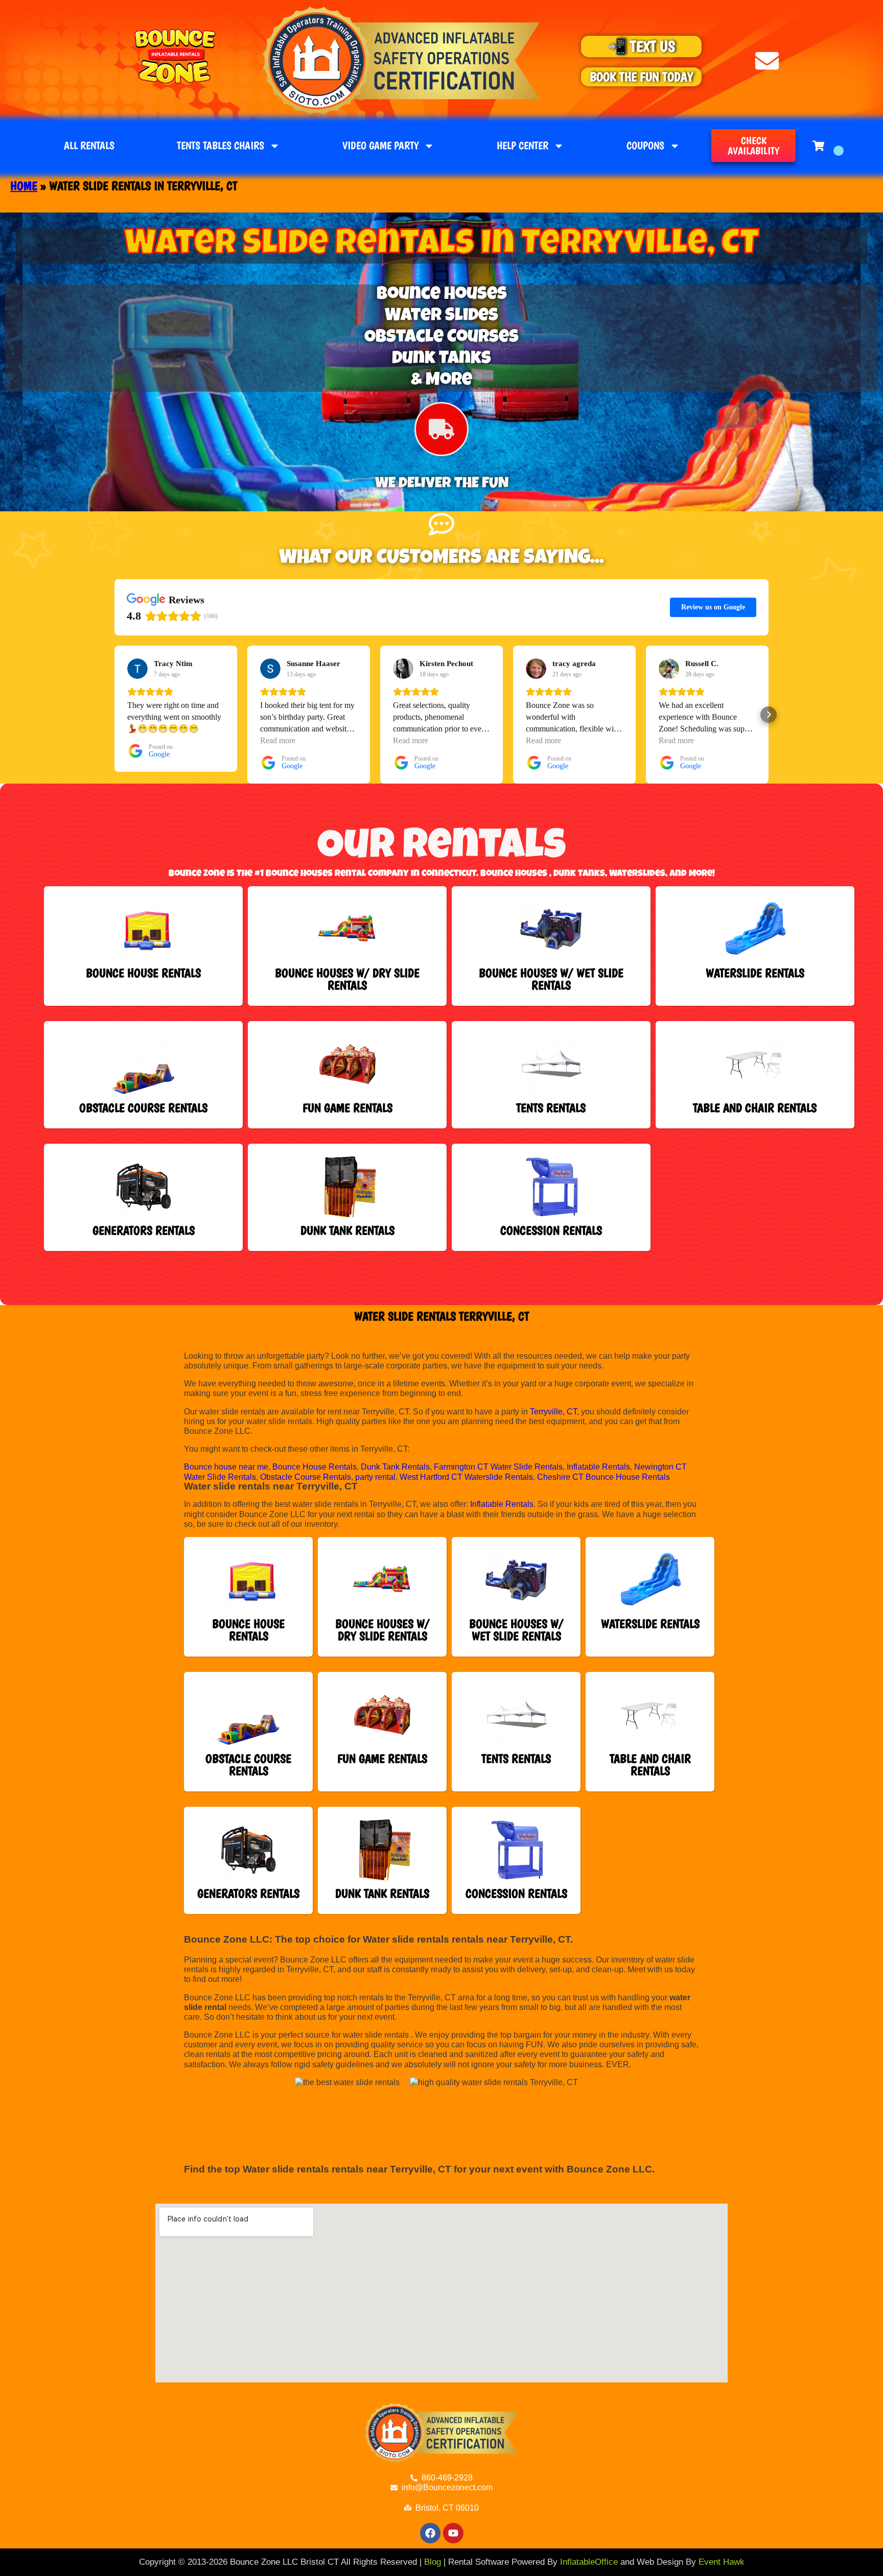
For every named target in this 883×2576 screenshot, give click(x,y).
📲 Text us (641, 46)
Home (24, 186)
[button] (114, 715)
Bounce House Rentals (315, 1467)
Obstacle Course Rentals (306, 1477)
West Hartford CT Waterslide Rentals (466, 1477)
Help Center (522, 145)
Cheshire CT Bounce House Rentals (603, 1477)
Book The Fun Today (641, 77)
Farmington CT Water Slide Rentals (498, 1467)
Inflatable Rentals (598, 1467)
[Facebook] (430, 2533)
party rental (375, 1477)
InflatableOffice (589, 2562)
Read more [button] (278, 740)
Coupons (645, 145)
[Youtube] (453, 2533)
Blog (433, 2562)
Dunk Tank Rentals (395, 1467)
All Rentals (89, 145)
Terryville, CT (553, 1412)
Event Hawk (722, 2562)
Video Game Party (380, 145)
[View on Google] (137, 669)
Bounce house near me (226, 1467)
